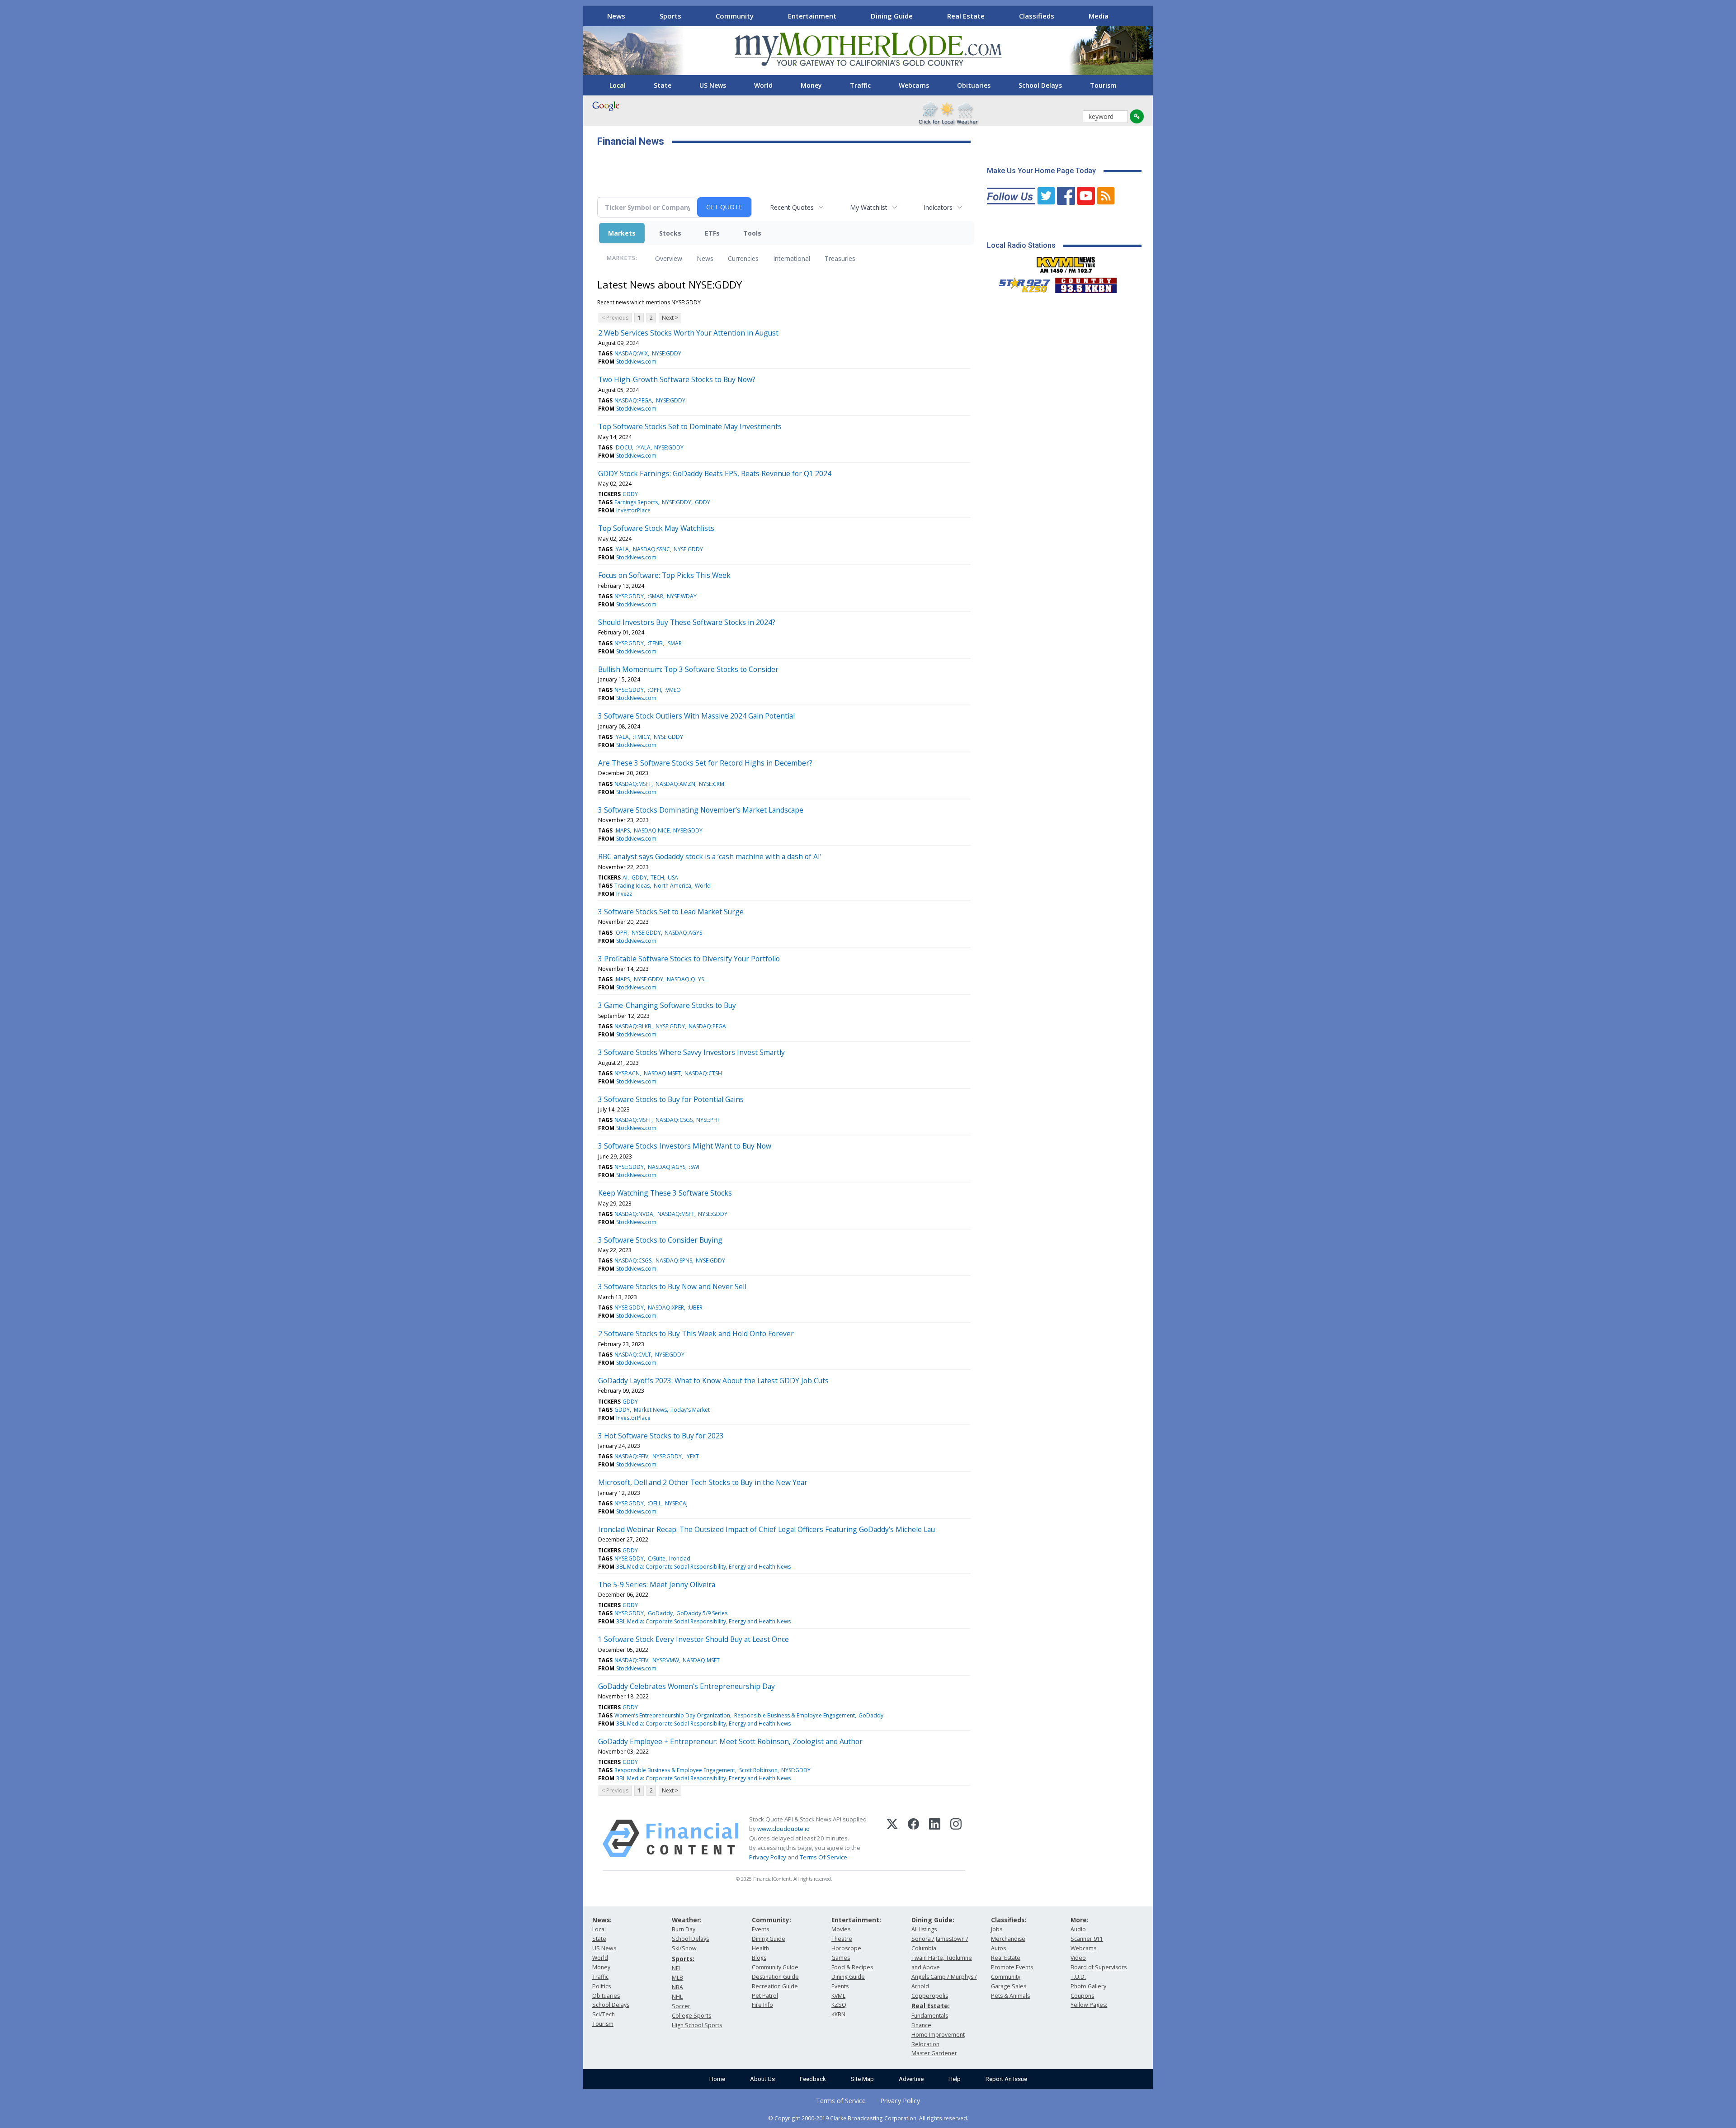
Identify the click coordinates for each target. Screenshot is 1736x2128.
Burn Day (684, 1929)
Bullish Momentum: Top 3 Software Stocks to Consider (688, 669)
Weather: (687, 1920)
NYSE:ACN (627, 1073)
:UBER (695, 1308)
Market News (650, 1410)
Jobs (997, 1929)
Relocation (925, 2044)
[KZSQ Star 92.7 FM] (1020, 283)
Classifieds (1037, 16)
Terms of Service (841, 2101)
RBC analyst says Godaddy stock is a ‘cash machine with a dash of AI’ (710, 856)
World (763, 85)
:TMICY (642, 737)
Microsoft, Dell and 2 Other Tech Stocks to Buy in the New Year (703, 1482)
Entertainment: (856, 1920)
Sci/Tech (604, 2014)
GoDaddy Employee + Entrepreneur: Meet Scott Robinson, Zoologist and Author (730, 1741)
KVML (838, 1996)
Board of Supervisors (1099, 1967)
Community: (771, 1920)
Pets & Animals (1010, 1996)
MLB (677, 1978)
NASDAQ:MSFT (633, 784)
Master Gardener (934, 2053)
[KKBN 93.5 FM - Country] (1086, 283)
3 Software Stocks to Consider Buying (660, 1240)
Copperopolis (930, 1996)
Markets (622, 233)
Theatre (842, 1939)
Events (760, 1929)
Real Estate (966, 16)
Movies (841, 1929)
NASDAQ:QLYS (685, 979)
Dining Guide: (933, 1920)
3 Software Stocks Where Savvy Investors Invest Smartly (691, 1052)
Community (735, 16)
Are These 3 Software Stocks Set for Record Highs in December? (705, 763)
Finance (921, 2025)
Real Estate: (931, 2006)
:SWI (694, 1167)
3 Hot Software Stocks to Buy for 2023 (661, 1436)
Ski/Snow (684, 1948)
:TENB (655, 643)
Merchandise (1008, 1939)
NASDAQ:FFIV (631, 1456)
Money (811, 85)
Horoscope (846, 1948)
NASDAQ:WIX (631, 353)
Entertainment (812, 16)
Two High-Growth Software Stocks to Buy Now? (677, 379)
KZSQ (839, 2005)
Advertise (911, 2079)
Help (955, 2079)
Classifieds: (1009, 1920)
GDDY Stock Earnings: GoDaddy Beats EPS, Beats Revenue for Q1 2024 (715, 473)
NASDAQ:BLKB (633, 1026)
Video (1078, 1958)
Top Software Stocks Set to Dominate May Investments (690, 426)
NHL (677, 1997)
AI (625, 877)
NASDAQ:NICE (652, 830)
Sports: (683, 1959)
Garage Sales (1009, 1986)
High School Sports (697, 2025)
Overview (669, 258)
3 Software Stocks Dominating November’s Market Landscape (701, 810)
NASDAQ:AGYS (683, 933)
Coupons (1082, 1996)
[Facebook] (913, 1839)
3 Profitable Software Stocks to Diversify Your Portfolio (689, 959)
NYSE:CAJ (676, 1503)
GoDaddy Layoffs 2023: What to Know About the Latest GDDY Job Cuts (713, 1381)
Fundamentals (930, 2016)
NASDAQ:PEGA (633, 400)
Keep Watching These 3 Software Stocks (665, 1193)
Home (717, 2079)
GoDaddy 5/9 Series (702, 1613)
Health (760, 1948)
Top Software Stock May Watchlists (656, 528)
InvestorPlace (633, 510)
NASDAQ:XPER (666, 1308)
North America (672, 886)
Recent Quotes (792, 207)
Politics (601, 1986)
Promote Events (1012, 1967)
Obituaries (974, 85)
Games (841, 1958)
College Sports (691, 2016)
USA (673, 877)
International (792, 258)
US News (713, 85)
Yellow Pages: (1089, 2005)
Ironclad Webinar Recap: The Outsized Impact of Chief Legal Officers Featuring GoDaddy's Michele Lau (767, 1529)
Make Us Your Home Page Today (1041, 171)
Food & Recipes (852, 1967)
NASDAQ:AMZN (675, 784)
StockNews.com (636, 362)
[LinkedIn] (935, 1839)
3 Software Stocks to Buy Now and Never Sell (672, 1286)
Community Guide (775, 1967)
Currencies (743, 258)
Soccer (681, 2006)
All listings (924, 1929)
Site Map (862, 2079)
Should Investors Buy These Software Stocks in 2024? (687, 622)
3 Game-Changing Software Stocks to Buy (667, 1005)
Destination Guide (775, 1977)
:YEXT (692, 1456)
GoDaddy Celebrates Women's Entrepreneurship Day (686, 1686)
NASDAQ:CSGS (674, 1120)
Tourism (1103, 85)
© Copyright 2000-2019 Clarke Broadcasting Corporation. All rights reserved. (868, 2118)
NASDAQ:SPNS (674, 1260)
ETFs (712, 233)
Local (618, 85)
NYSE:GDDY (667, 353)
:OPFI (654, 690)
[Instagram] (956, 1839)
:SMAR (656, 596)
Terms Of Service (823, 1857)
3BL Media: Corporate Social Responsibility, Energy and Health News (703, 1567)
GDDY (630, 494)
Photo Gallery (1088, 1986)
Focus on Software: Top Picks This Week (664, 575)
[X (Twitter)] (892, 1839)
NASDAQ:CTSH (703, 1073)
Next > (670, 318)
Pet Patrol (765, 1996)
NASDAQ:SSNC (651, 549)
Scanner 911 (1087, 1939)
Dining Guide (892, 16)
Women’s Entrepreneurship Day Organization (672, 1715)
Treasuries (840, 258)
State (663, 85)
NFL (677, 1968)
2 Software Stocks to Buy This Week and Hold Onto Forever (696, 1334)
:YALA (643, 447)
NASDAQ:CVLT (633, 1355)
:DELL (655, 1503)
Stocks (670, 233)
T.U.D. (1078, 1977)
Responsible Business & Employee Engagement (795, 1715)
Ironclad (680, 1558)
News (616, 16)
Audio (1078, 1929)
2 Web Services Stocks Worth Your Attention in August (688, 333)
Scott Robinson (758, 1770)
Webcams (914, 85)
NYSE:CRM (712, 784)
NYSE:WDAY (682, 596)
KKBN (838, 2014)
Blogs (759, 1958)
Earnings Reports (636, 502)
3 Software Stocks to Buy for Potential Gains (671, 1099)
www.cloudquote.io (783, 1829)
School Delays (1040, 85)
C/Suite (657, 1558)
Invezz (624, 894)
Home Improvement (938, 2035)
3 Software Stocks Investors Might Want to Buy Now (685, 1146)
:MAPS (622, 830)
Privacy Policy (768, 1857)
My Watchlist (869, 207)
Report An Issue (1006, 2079)
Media (1099, 16)
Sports (670, 16)
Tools (752, 233)
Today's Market (690, 1410)
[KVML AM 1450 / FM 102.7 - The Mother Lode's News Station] (1066, 262)
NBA (677, 1987)
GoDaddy (660, 1613)
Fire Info (762, 2005)
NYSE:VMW (666, 1660)
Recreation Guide (775, 1986)
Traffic (860, 85)
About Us (762, 2079)
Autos (998, 1948)
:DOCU (623, 447)
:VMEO (673, 690)
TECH (657, 877)
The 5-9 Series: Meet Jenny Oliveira (657, 1584)
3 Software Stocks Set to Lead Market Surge (671, 912)
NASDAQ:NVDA (634, 1214)
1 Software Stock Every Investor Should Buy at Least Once (693, 1639)
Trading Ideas (632, 886)
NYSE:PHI (708, 1120)
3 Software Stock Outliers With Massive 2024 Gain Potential (696, 716)
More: (1080, 1920)
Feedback (813, 2079)
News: (602, 1920)
